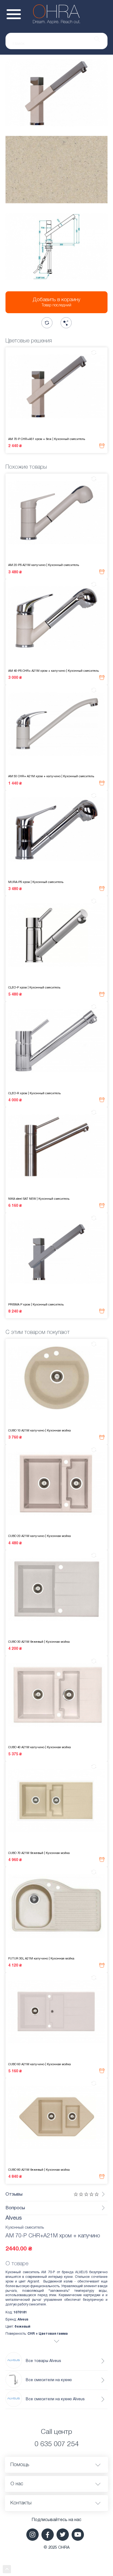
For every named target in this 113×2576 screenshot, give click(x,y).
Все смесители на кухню (49, 2380)
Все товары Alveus (43, 2361)
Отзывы (14, 2194)
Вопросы (15, 2208)
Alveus (14, 2218)
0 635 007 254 (57, 2444)
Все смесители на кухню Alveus (55, 2399)
